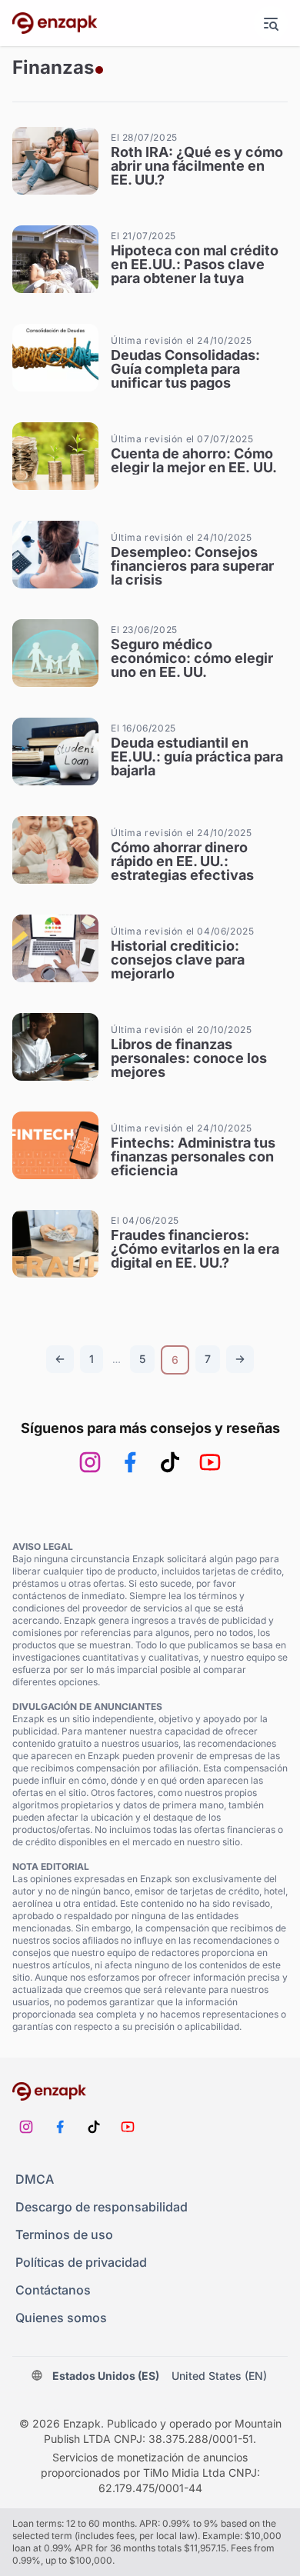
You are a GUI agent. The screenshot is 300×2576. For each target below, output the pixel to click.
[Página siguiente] (240, 1359)
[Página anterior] (60, 1359)
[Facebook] (130, 1462)
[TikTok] (170, 1462)
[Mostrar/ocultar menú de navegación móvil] (271, 23)
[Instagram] (90, 1462)
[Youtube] (210, 1462)
